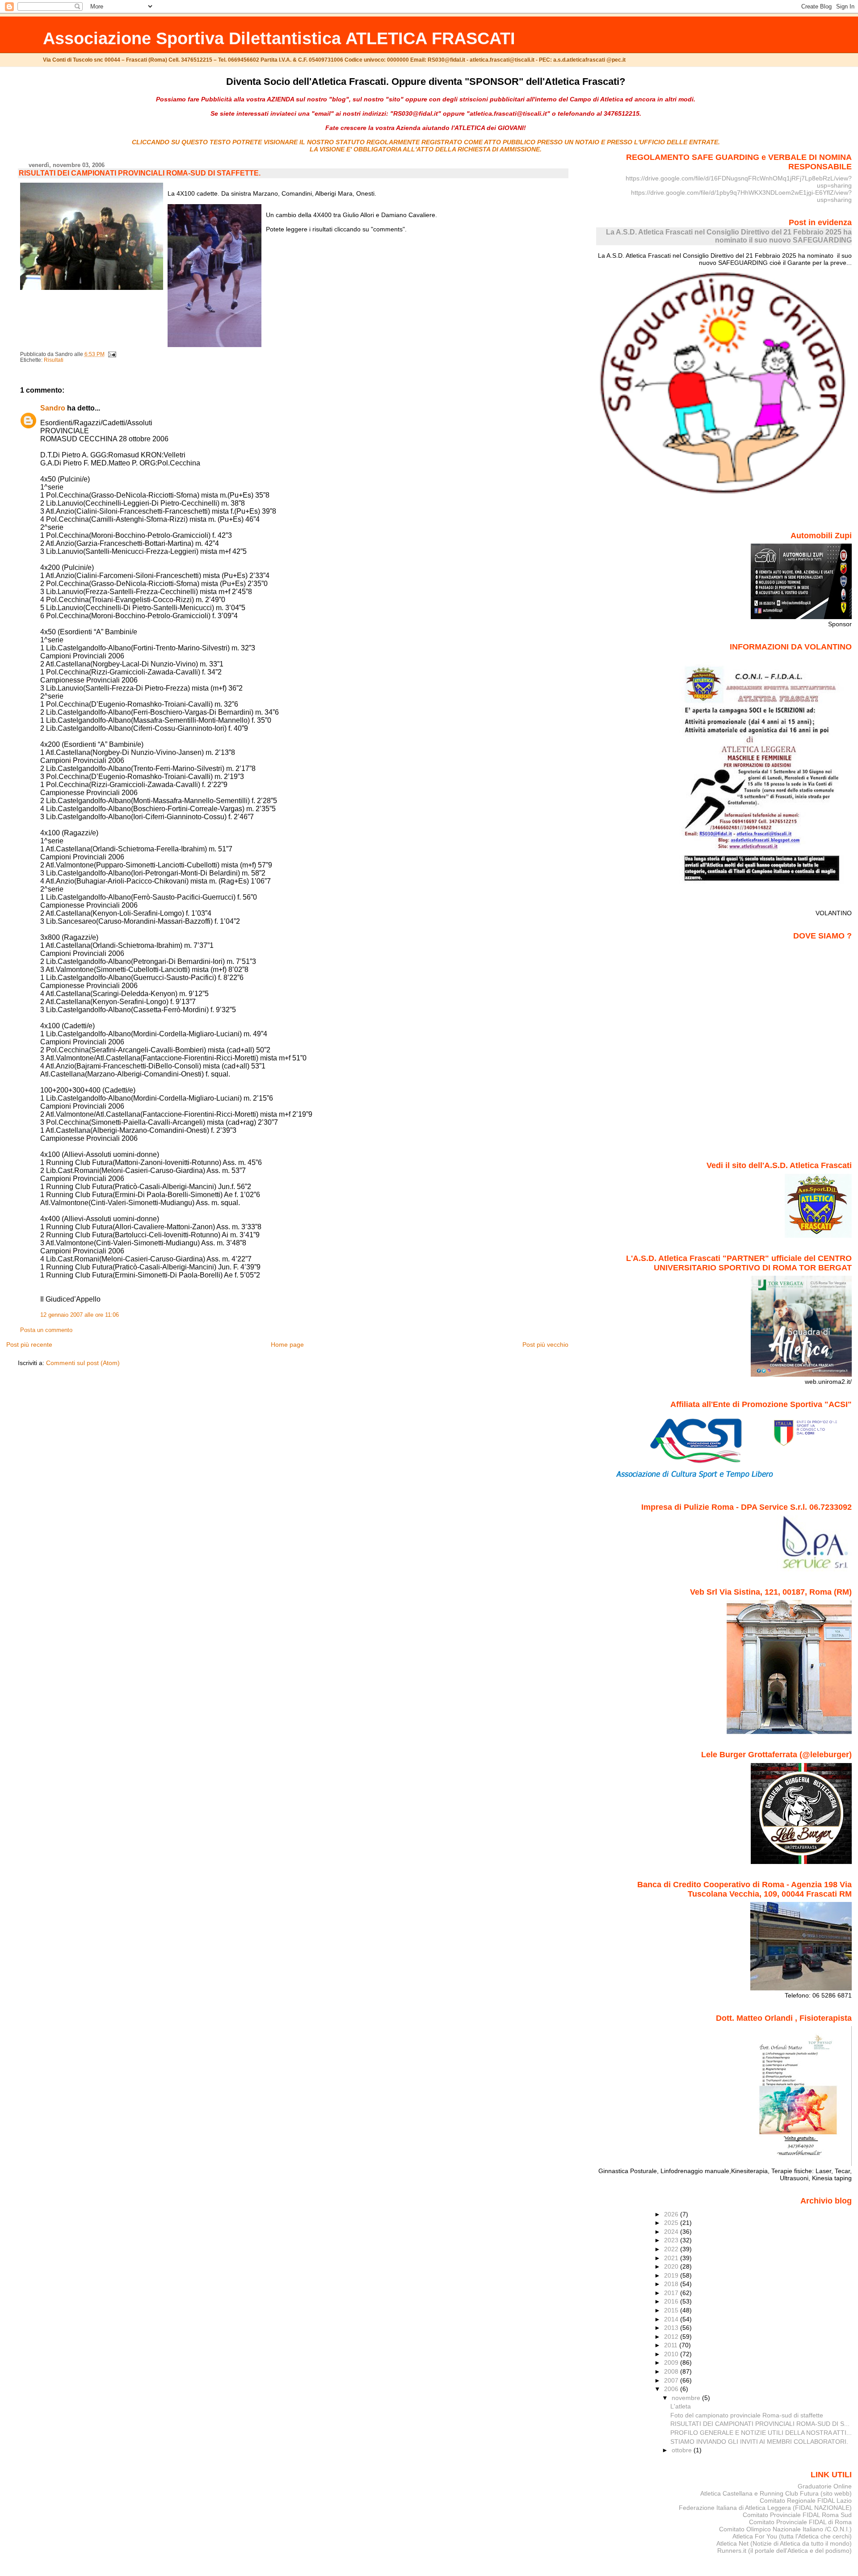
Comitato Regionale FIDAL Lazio (806, 2501)
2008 (672, 2371)
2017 (672, 2293)
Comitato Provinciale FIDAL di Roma (800, 2522)
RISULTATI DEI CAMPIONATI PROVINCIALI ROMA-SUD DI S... (760, 2424)
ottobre (683, 2450)
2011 (672, 2345)
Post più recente (29, 1345)
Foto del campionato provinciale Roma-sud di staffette (747, 2415)
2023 (672, 2240)
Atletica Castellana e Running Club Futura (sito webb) (776, 2493)
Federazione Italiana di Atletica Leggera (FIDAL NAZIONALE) (765, 2508)
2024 (672, 2232)
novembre (687, 2398)
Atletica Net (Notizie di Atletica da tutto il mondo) (784, 2543)
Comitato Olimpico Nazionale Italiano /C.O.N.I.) (785, 2529)
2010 (672, 2354)
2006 (672, 2389)
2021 (672, 2258)
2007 (672, 2380)
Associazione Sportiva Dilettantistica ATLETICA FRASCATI (279, 38)
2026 (672, 2214)
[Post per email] (111, 354)
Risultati (54, 360)
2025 (672, 2223)
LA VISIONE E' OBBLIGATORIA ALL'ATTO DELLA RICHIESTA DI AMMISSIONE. (426, 149)
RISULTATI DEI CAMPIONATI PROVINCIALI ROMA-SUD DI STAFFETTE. (140, 173)
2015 (672, 2310)
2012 (672, 2337)
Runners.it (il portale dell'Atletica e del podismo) (784, 2551)
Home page (287, 1345)
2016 (672, 2301)
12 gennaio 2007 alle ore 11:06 (80, 1315)
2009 (672, 2362)
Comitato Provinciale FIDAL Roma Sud (797, 2515)
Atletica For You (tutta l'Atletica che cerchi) (792, 2536)
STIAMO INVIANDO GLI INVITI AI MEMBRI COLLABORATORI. (759, 2442)
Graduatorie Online (825, 2486)
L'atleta (681, 2406)
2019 (672, 2275)
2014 (672, 2319)
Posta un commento (46, 1330)
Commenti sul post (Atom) (83, 1363)
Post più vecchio (545, 1345)
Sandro (53, 408)
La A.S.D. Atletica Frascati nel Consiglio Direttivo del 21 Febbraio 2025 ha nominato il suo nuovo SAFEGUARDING (729, 236)
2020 (672, 2266)
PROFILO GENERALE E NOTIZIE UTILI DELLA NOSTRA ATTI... (761, 2433)
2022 (672, 2249)
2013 (672, 2328)
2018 (672, 2284)
